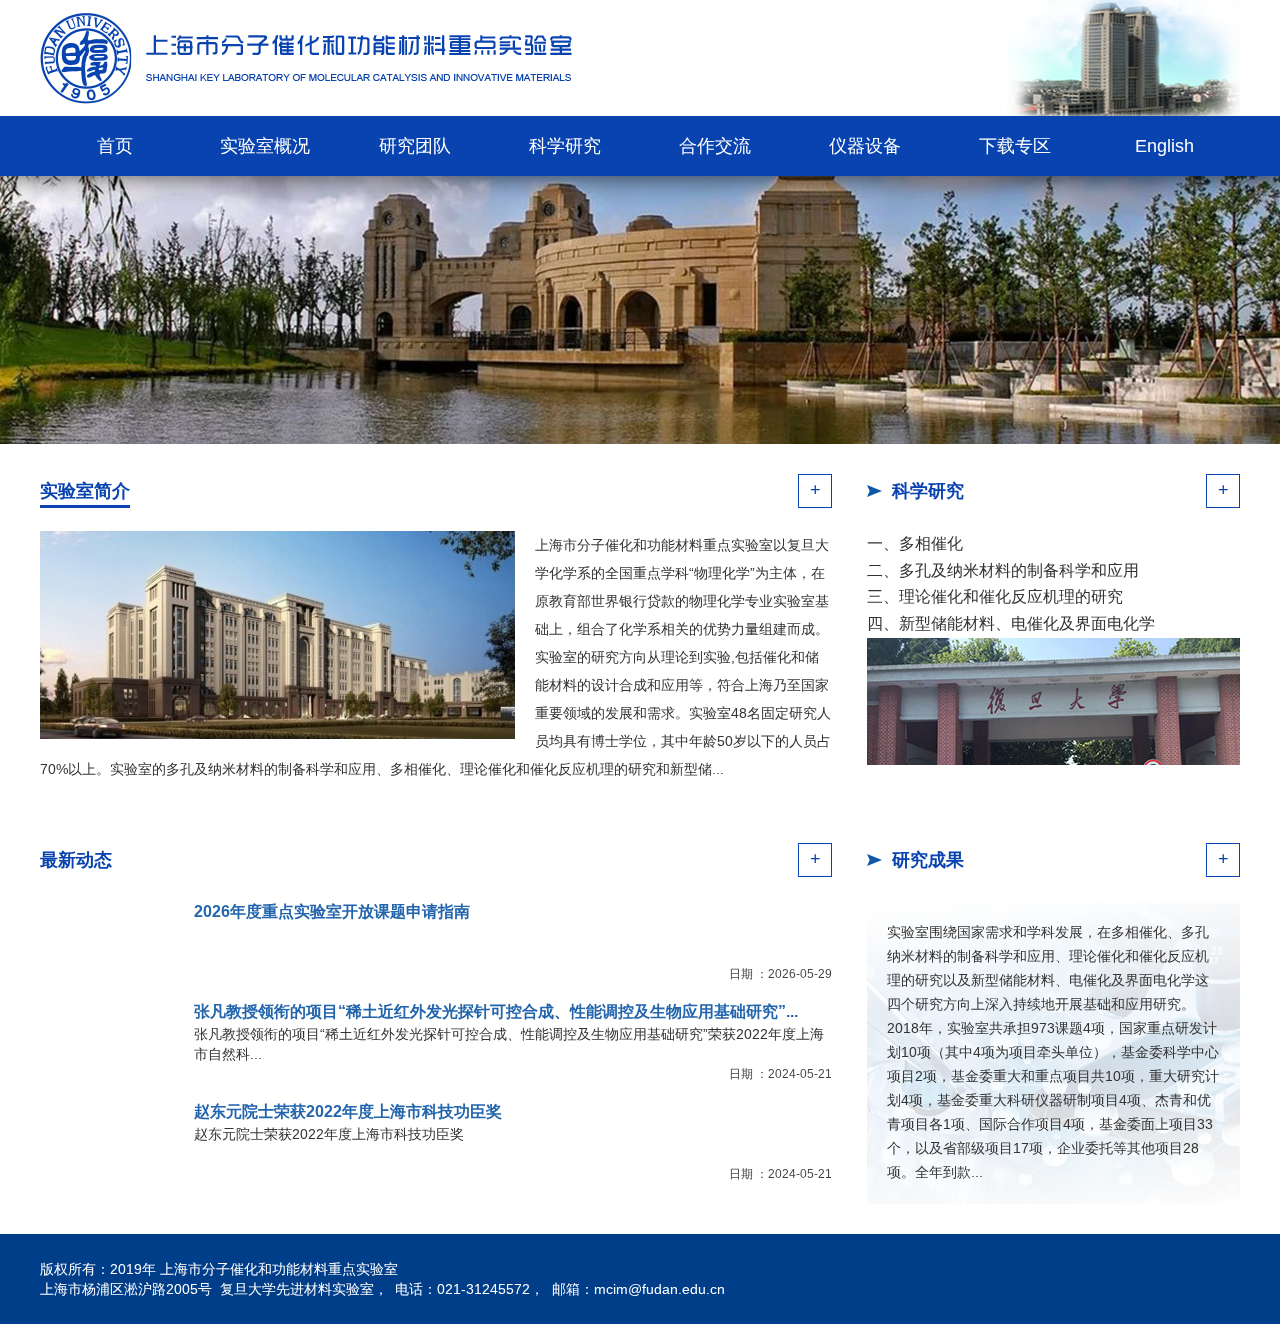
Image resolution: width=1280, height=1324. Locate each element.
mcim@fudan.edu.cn (659, 1289)
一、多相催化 (915, 543)
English (1164, 146)
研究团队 (415, 146)
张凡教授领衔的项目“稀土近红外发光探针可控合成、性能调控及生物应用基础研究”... (496, 1011)
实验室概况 (265, 146)
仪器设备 (865, 146)
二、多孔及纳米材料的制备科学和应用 (1003, 570)
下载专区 (1015, 146)
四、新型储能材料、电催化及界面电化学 (1011, 623)
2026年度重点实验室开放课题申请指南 (332, 911)
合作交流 (715, 146)
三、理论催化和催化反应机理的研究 (995, 596)
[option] (640, 310)
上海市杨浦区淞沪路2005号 (126, 1289)
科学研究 (565, 146)
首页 (115, 146)
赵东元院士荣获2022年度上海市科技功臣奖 (348, 1111)
